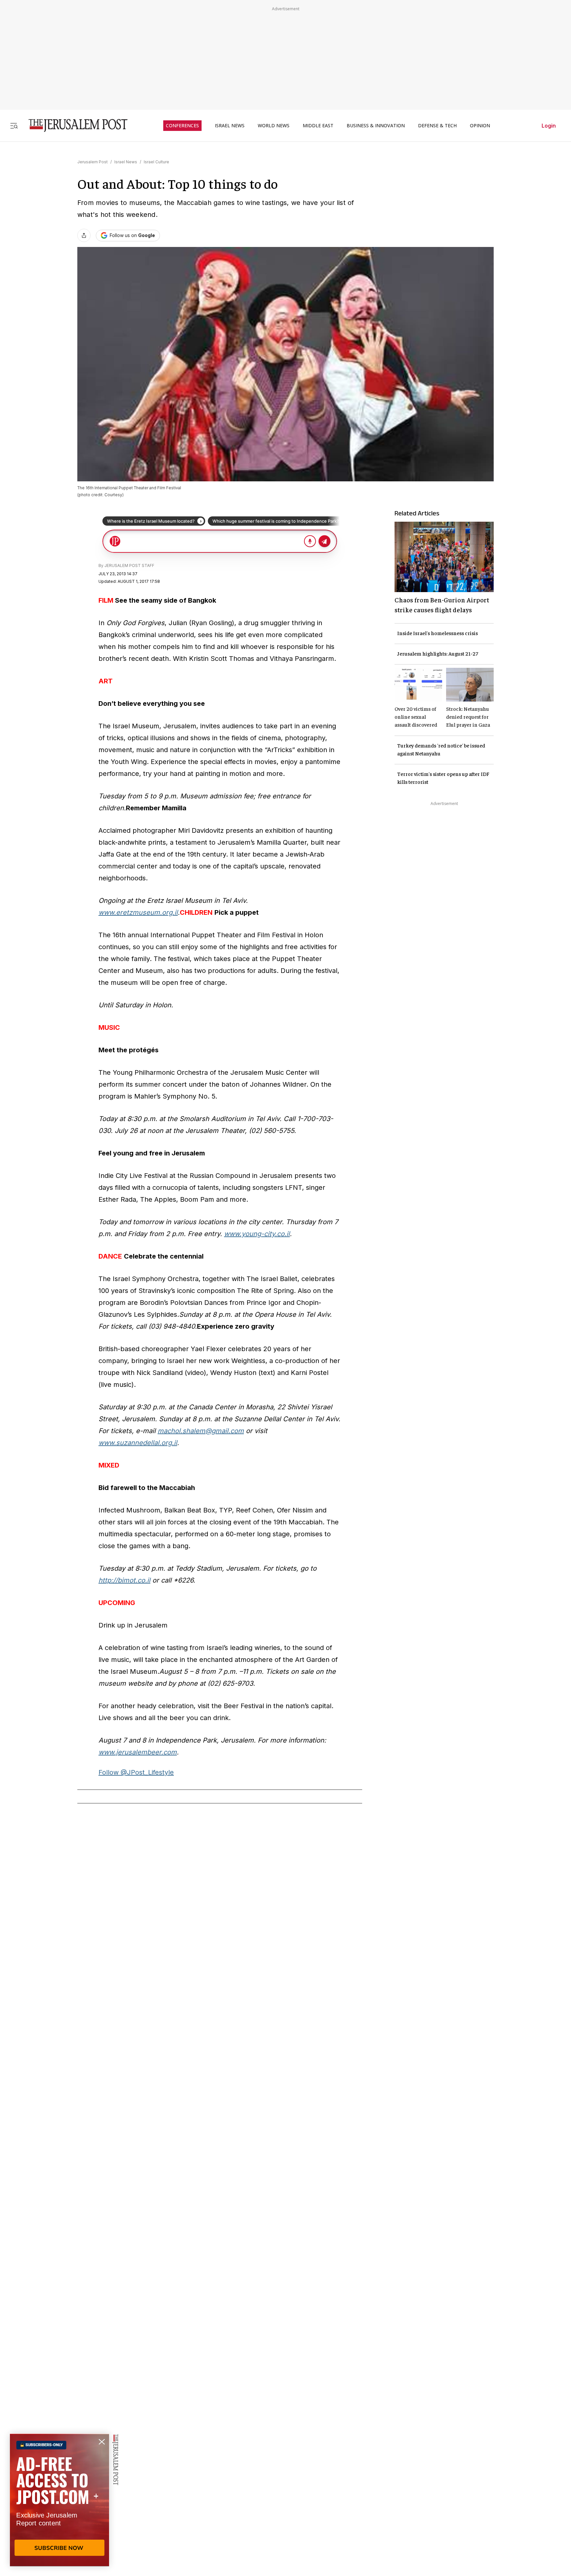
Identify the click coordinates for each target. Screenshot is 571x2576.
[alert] (59, 2500)
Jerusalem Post (93, 162)
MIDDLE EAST (318, 126)
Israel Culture (156, 162)
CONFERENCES (182, 126)
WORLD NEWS (274, 126)
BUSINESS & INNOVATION (376, 126)
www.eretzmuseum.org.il (138, 912)
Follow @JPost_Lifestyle (136, 1772)
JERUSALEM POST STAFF (129, 565)
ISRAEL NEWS (230, 126)
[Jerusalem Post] (74, 125)
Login (549, 126)
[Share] (84, 235)
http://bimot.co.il (124, 1580)
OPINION (480, 126)
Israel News (126, 162)
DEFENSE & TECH (437, 126)
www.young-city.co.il (257, 1234)
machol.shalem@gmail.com (201, 1431)
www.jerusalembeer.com (138, 1752)
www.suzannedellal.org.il (138, 1443)
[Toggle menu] (14, 125)
